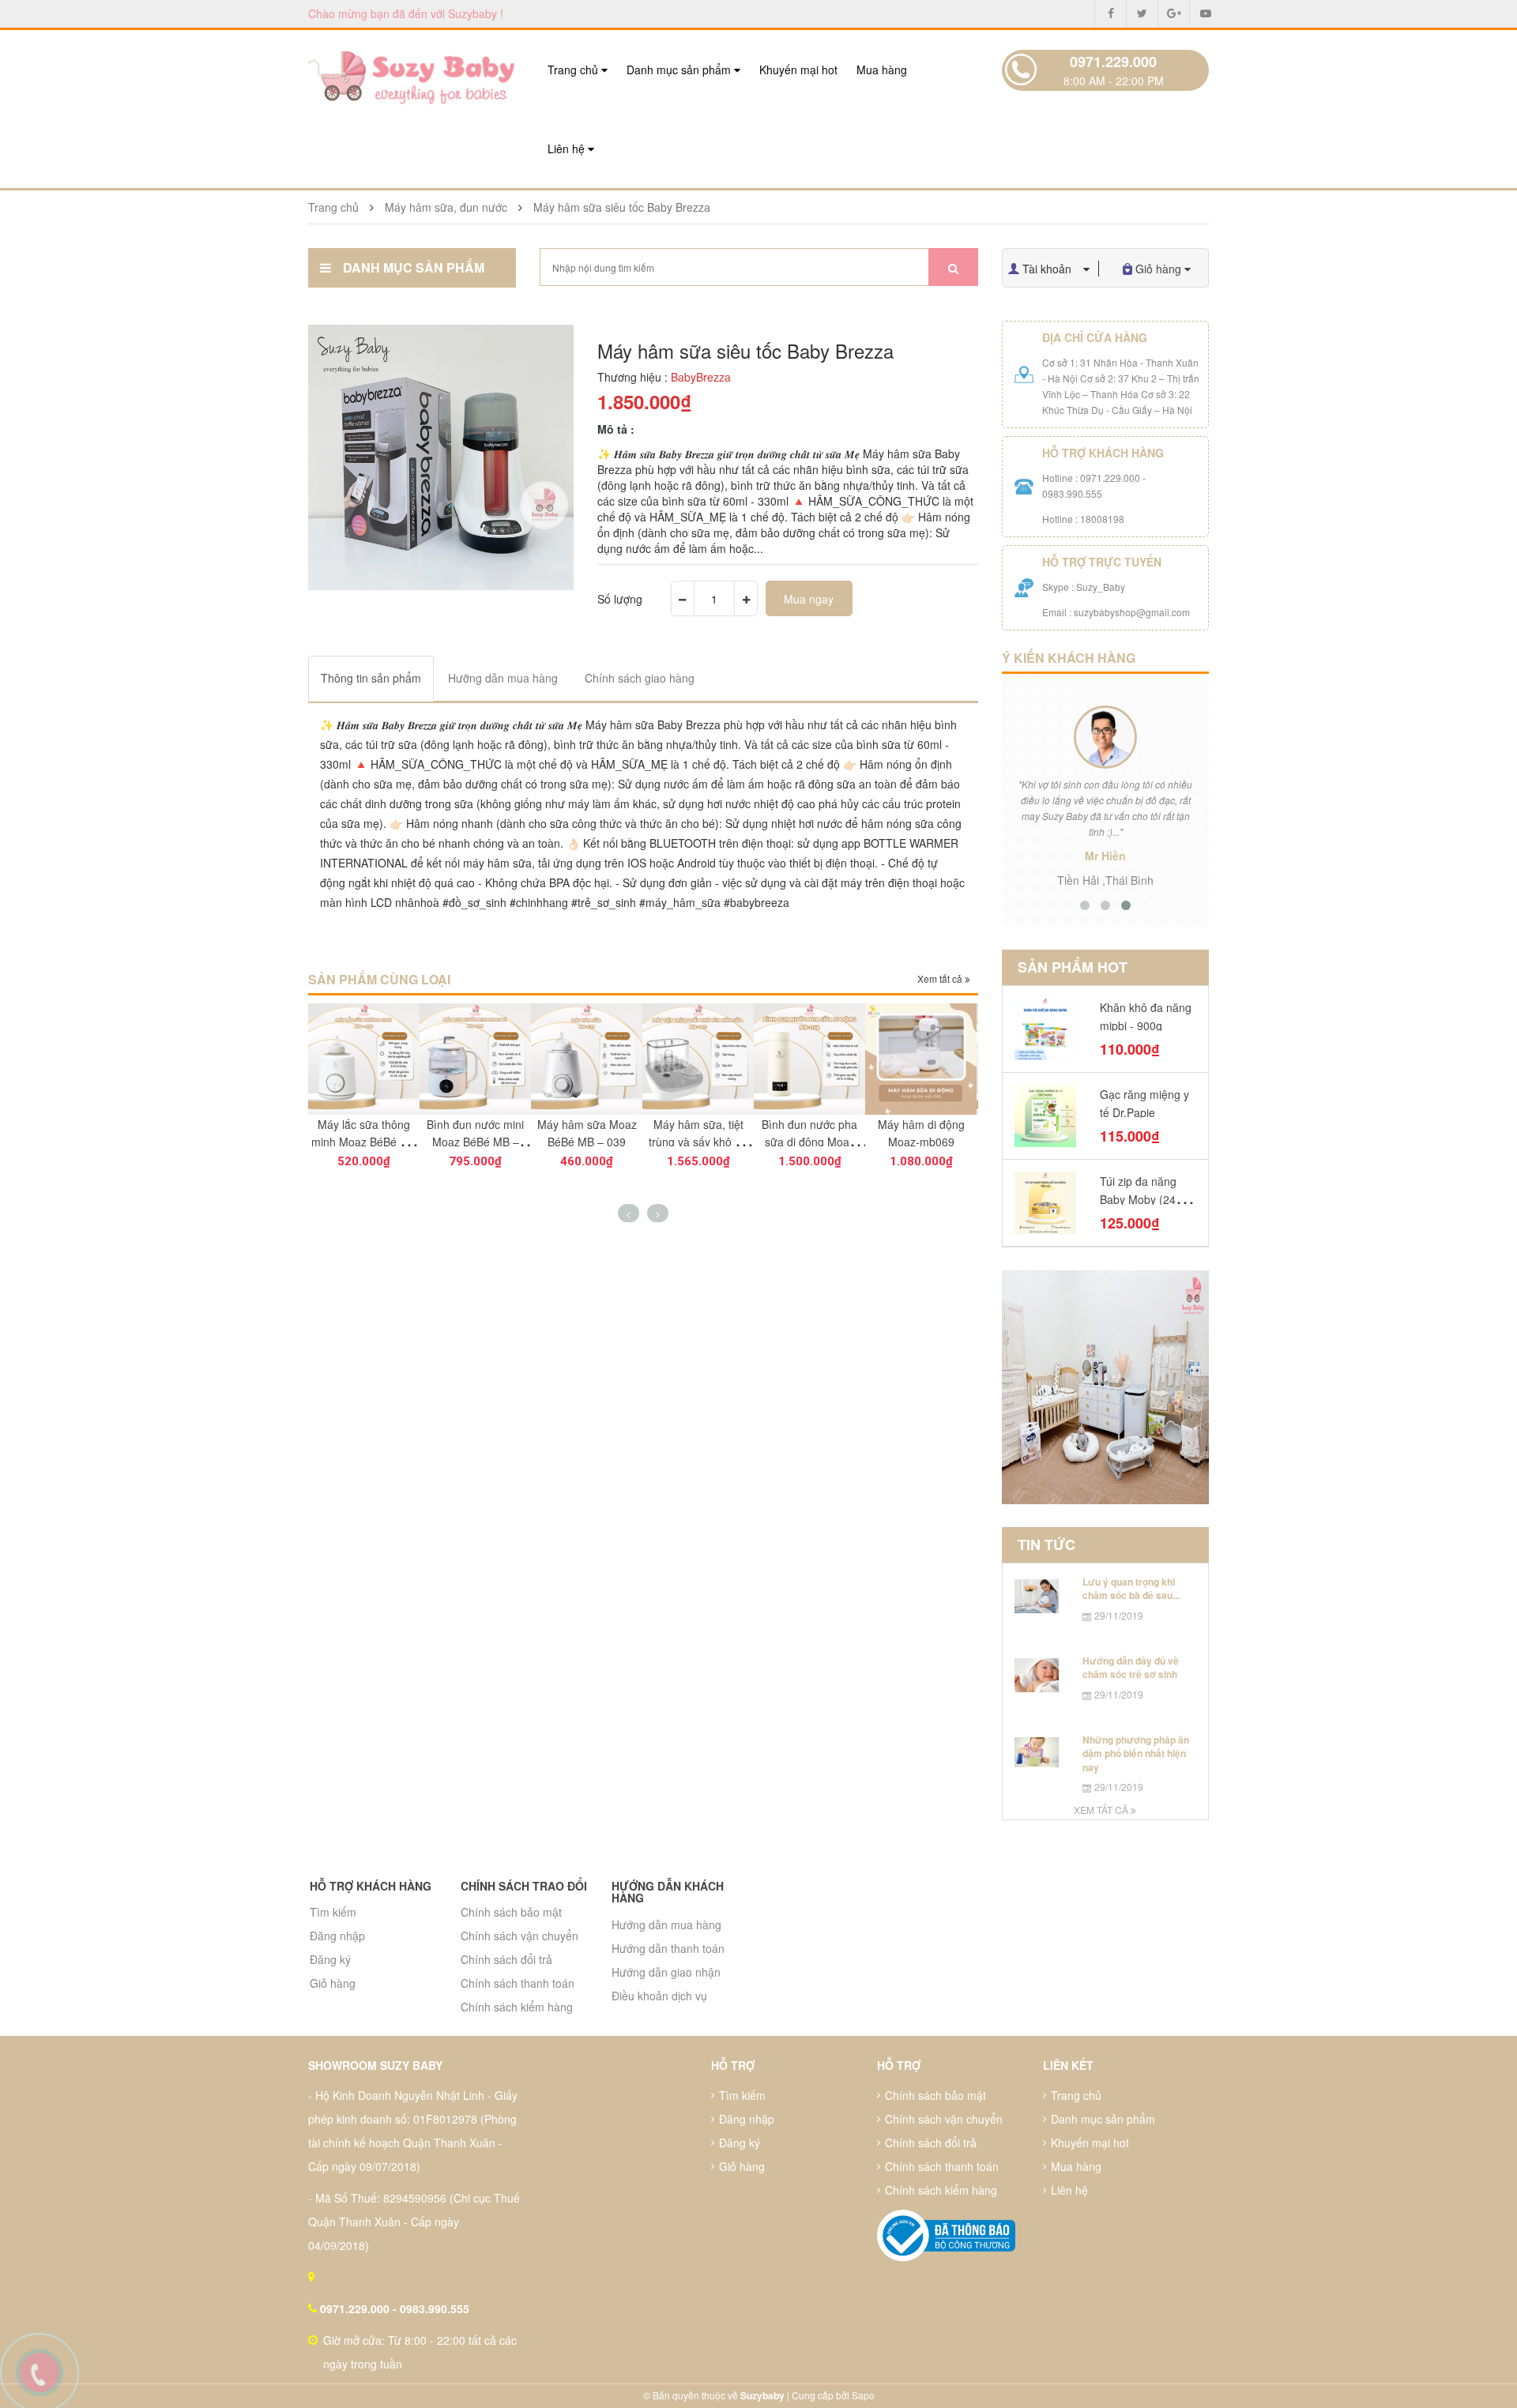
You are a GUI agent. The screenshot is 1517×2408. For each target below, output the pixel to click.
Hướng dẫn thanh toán (668, 1948)
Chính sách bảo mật (511, 1912)
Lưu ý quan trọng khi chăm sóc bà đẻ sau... (1131, 1588)
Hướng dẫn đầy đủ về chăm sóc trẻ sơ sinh (1131, 1667)
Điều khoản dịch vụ (659, 1996)
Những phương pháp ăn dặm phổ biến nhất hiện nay (1136, 1753)
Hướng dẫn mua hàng (666, 1925)
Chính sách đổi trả (506, 1959)
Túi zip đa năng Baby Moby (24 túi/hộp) (1138, 1199)
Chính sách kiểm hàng (517, 2007)
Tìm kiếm (333, 1912)
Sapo (863, 2395)
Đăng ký (330, 1959)
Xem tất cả (941, 978)
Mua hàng (882, 70)
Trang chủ (574, 70)
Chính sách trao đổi (524, 1886)
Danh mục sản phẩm (680, 70)
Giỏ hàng (333, 1983)
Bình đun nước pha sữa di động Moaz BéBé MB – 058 (809, 1142)
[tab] (371, 678)
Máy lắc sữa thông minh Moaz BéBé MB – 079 (364, 1142)
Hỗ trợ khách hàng (371, 1886)
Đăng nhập (337, 1936)
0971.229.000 (1113, 62)
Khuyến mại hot (798, 70)
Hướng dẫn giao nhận (666, 1972)
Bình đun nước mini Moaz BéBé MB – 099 (475, 1142)
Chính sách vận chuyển (519, 1936)
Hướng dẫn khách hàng (668, 1892)
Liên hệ (568, 149)
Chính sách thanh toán (518, 1983)
